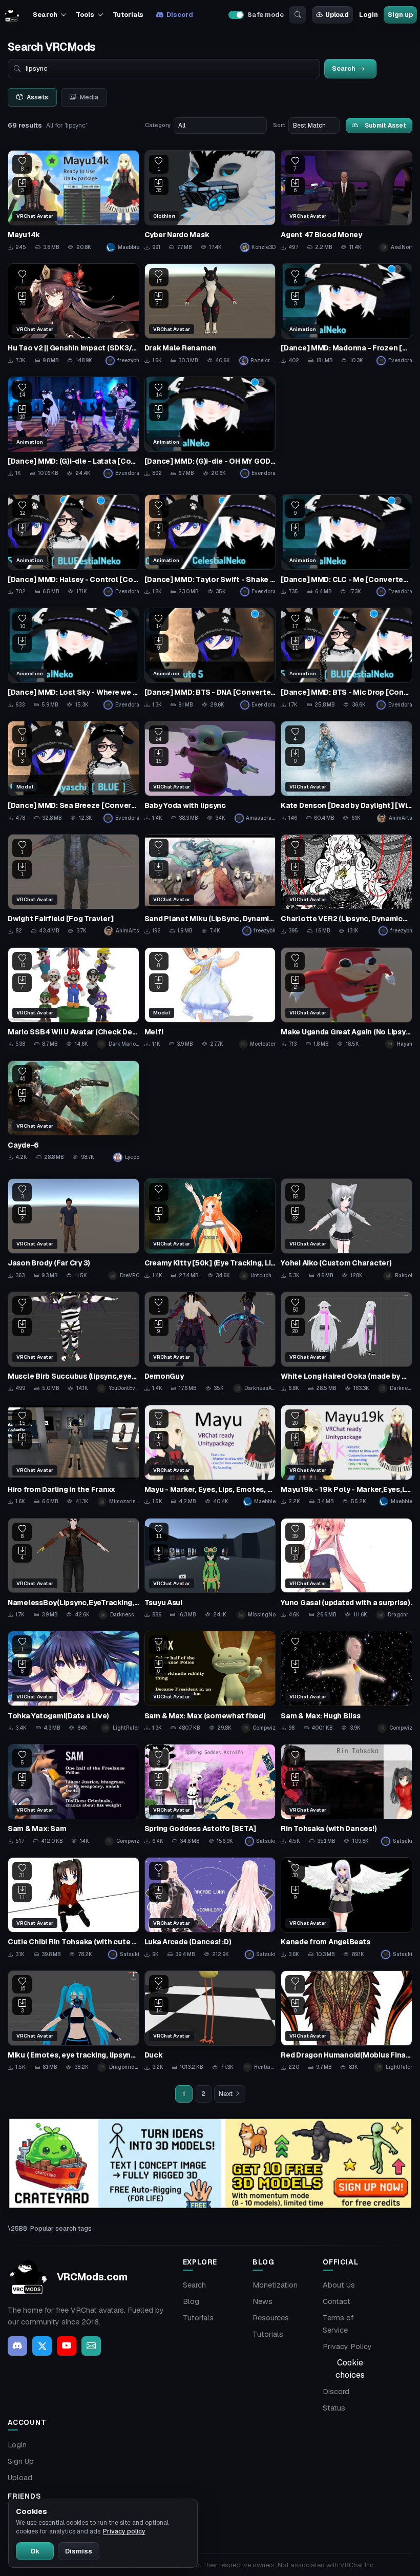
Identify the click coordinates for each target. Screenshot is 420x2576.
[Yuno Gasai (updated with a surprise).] (346, 1569)
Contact (337, 2301)
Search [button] (45, 15)
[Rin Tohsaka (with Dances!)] (346, 1795)
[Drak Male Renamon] (210, 314)
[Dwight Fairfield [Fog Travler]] (73, 885)
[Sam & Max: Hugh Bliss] (346, 1681)
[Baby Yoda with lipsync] (210, 772)
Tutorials (128, 15)
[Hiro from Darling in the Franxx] (73, 1456)
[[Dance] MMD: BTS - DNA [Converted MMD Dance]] (210, 658)
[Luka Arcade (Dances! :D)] (210, 1908)
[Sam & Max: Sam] (73, 1795)
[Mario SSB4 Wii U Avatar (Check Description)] (73, 998)
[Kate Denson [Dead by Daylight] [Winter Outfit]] (346, 772)
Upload (337, 15)
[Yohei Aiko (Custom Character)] (346, 1229)
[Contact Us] (91, 2346)
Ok (35, 2551)
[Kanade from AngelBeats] (346, 1908)
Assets (37, 97)
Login (368, 15)
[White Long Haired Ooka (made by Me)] (346, 1342)
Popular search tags (61, 2228)
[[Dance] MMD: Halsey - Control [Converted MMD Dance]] (73, 545)
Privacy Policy (347, 2346)
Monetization (275, 2285)
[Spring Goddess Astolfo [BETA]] (210, 1795)
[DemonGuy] (210, 1342)
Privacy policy (124, 2531)
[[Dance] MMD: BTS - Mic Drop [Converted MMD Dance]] (346, 658)
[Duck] (210, 2021)
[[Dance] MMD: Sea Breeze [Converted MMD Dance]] (73, 772)
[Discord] (17, 2346)
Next (226, 2094)
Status (334, 2408)
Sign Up (21, 2461)
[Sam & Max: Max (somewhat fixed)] (210, 1681)
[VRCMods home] (12, 15)
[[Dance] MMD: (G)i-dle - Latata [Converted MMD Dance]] (73, 427)
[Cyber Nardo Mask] (210, 201)
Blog (191, 2301)
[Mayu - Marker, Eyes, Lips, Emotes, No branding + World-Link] (210, 1456)
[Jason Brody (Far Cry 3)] (73, 1229)
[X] (42, 2346)
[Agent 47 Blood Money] (346, 201)
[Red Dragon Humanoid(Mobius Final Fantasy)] (346, 2021)
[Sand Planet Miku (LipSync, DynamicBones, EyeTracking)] (210, 885)
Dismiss (79, 2551)
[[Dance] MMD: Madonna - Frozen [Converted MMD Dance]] (346, 314)
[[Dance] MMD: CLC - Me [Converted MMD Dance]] (346, 545)
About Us (339, 2285)
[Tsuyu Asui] (210, 1569)
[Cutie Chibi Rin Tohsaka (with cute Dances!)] (73, 1908)
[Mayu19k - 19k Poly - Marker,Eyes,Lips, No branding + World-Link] (346, 1456)
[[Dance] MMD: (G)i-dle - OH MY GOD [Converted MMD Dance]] (210, 427)
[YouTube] (67, 2346)
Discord (180, 15)
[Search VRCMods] (298, 15)
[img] (210, 2163)
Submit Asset (385, 125)
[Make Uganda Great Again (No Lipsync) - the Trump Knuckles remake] (346, 998)
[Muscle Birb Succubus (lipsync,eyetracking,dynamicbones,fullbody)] (73, 1342)
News (262, 2301)
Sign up (400, 15)
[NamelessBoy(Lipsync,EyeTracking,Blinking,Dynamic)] (73, 1569)
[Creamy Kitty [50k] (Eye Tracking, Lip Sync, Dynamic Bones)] (210, 1229)
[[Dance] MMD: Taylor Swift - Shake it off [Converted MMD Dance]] (210, 545)
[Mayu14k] (73, 201)
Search (194, 2285)
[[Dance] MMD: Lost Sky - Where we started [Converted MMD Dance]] (73, 658)
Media (89, 97)
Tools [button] (85, 15)
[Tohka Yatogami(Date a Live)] (73, 1681)
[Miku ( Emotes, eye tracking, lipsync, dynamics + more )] (73, 2021)
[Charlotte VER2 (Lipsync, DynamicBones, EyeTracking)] (346, 885)
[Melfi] (210, 998)
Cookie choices (350, 2369)
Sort (279, 125)
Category (158, 125)
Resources (271, 2318)
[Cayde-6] (73, 1111)
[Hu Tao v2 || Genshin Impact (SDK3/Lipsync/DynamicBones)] (73, 314)
